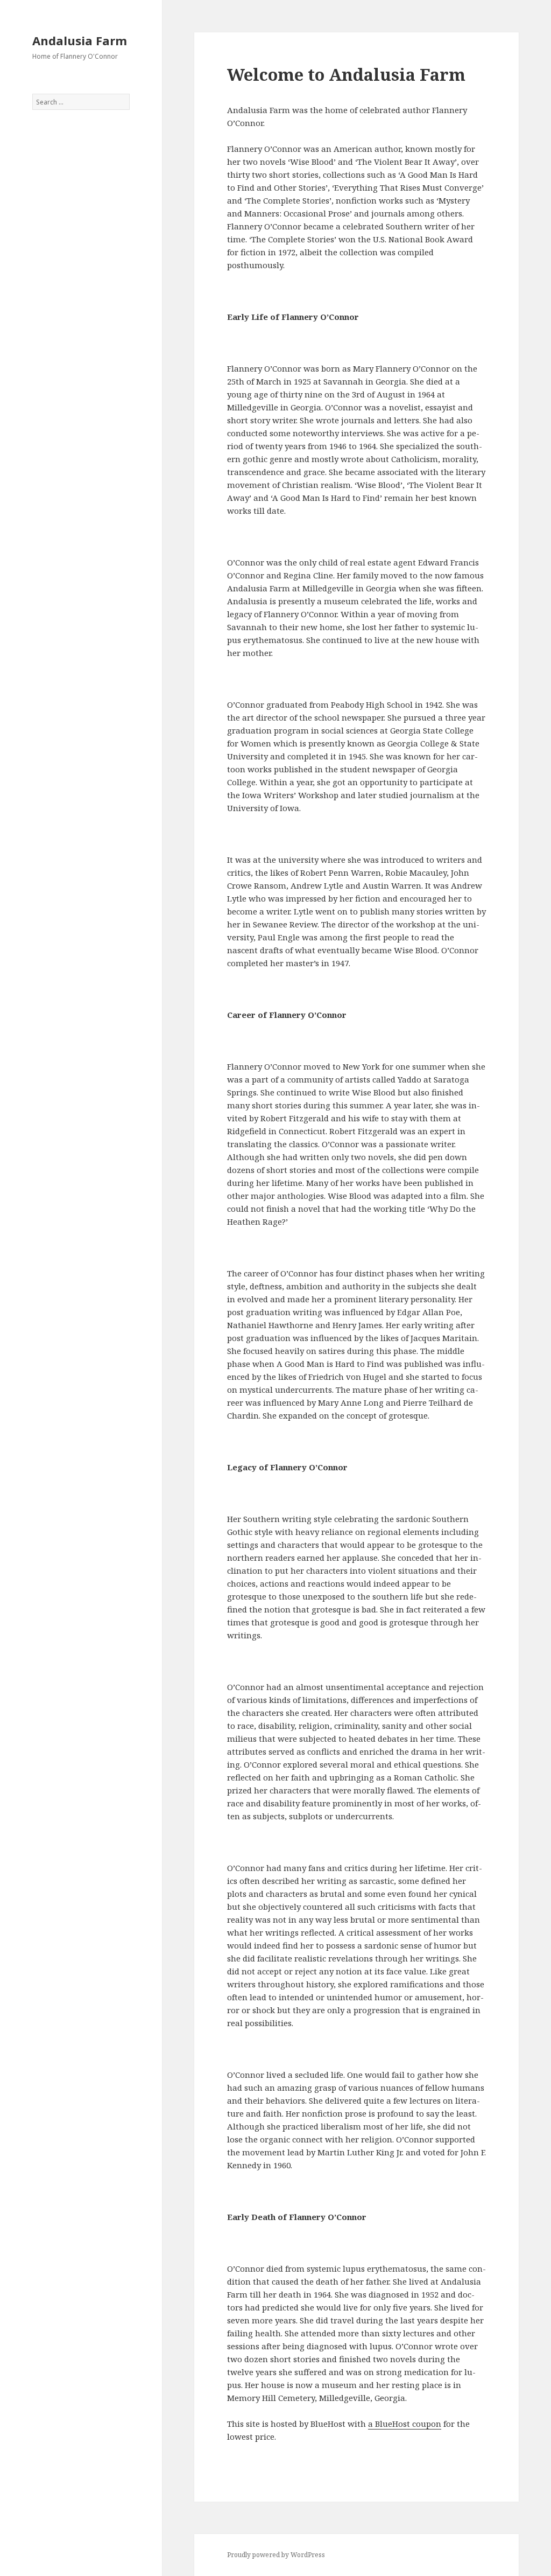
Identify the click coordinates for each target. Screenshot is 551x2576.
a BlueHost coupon (405, 2424)
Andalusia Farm (80, 40)
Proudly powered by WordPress (276, 2555)
